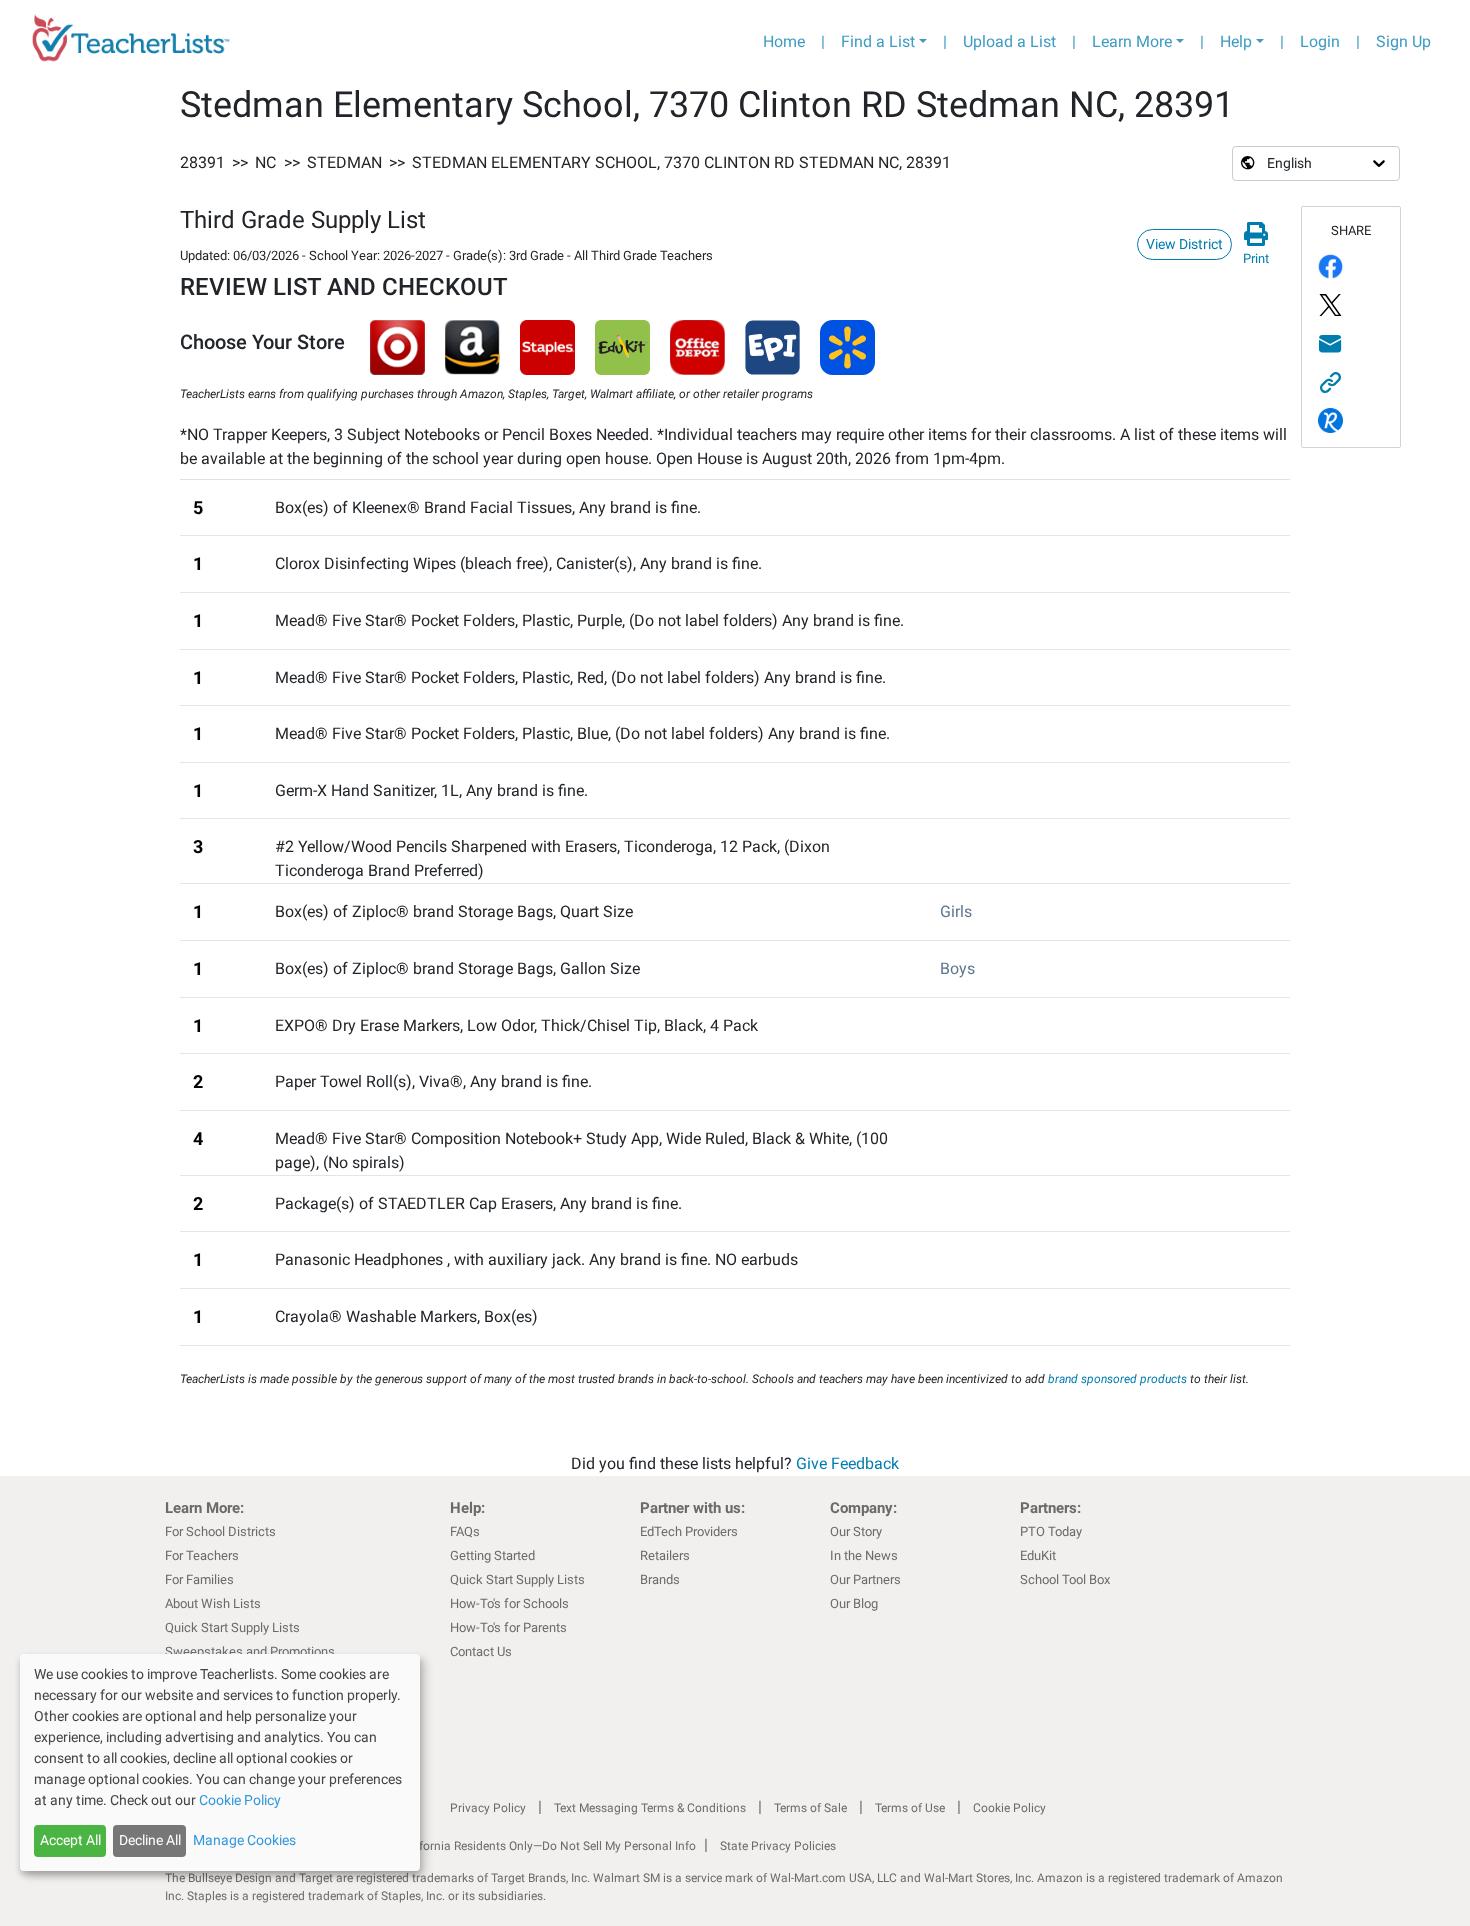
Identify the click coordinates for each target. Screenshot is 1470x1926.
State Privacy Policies (778, 1846)
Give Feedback (847, 1463)
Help (1236, 41)
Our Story (856, 1531)
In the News (864, 1555)
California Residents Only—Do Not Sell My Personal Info (547, 1846)
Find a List (878, 41)
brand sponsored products (1117, 1379)
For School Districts (220, 1531)
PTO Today (1051, 1531)
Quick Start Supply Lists (232, 1627)
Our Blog (854, 1603)
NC (265, 162)
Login (1320, 41)
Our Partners (865, 1579)
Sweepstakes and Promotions (250, 1651)
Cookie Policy (1009, 1808)
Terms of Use (910, 1808)
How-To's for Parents (508, 1627)
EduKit (1038, 1555)
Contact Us (481, 1651)
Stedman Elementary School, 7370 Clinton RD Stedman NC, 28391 (681, 162)
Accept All (70, 1840)
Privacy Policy (488, 1808)
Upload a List (1009, 41)
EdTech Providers (689, 1531)
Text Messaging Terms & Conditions (650, 1808)
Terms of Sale (810, 1808)
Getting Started (492, 1555)
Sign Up (1403, 41)
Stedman (344, 162)
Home (784, 41)
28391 (202, 162)
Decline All (150, 1840)
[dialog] (220, 1762)
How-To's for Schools (509, 1603)
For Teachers (202, 1555)
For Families (199, 1579)
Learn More (1132, 41)
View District (1184, 244)
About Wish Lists (213, 1603)
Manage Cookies (244, 1840)
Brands (660, 1579)
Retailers (665, 1555)
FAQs (465, 1531)
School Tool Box (1065, 1579)
